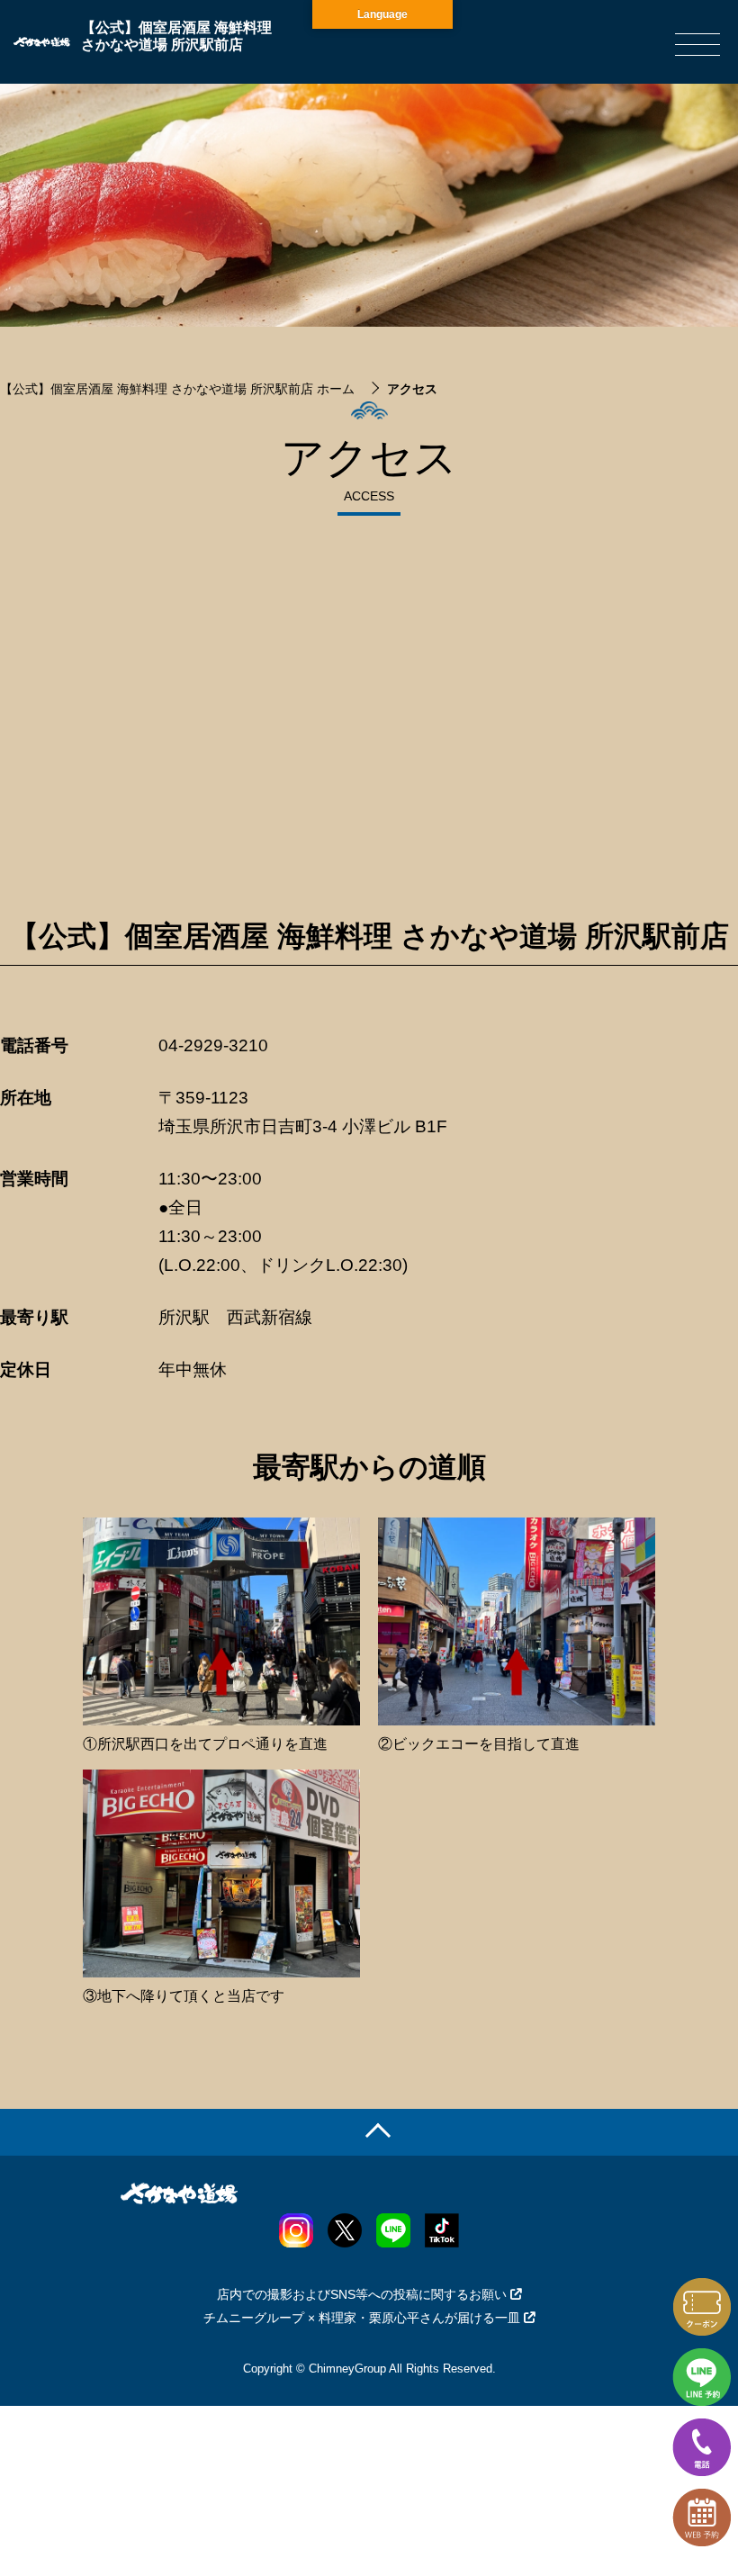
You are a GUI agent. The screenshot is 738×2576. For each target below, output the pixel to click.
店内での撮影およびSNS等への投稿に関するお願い (362, 2294)
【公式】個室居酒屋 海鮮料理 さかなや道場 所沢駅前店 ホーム (177, 389)
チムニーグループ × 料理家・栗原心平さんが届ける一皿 (362, 2318)
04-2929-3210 (213, 1045)
